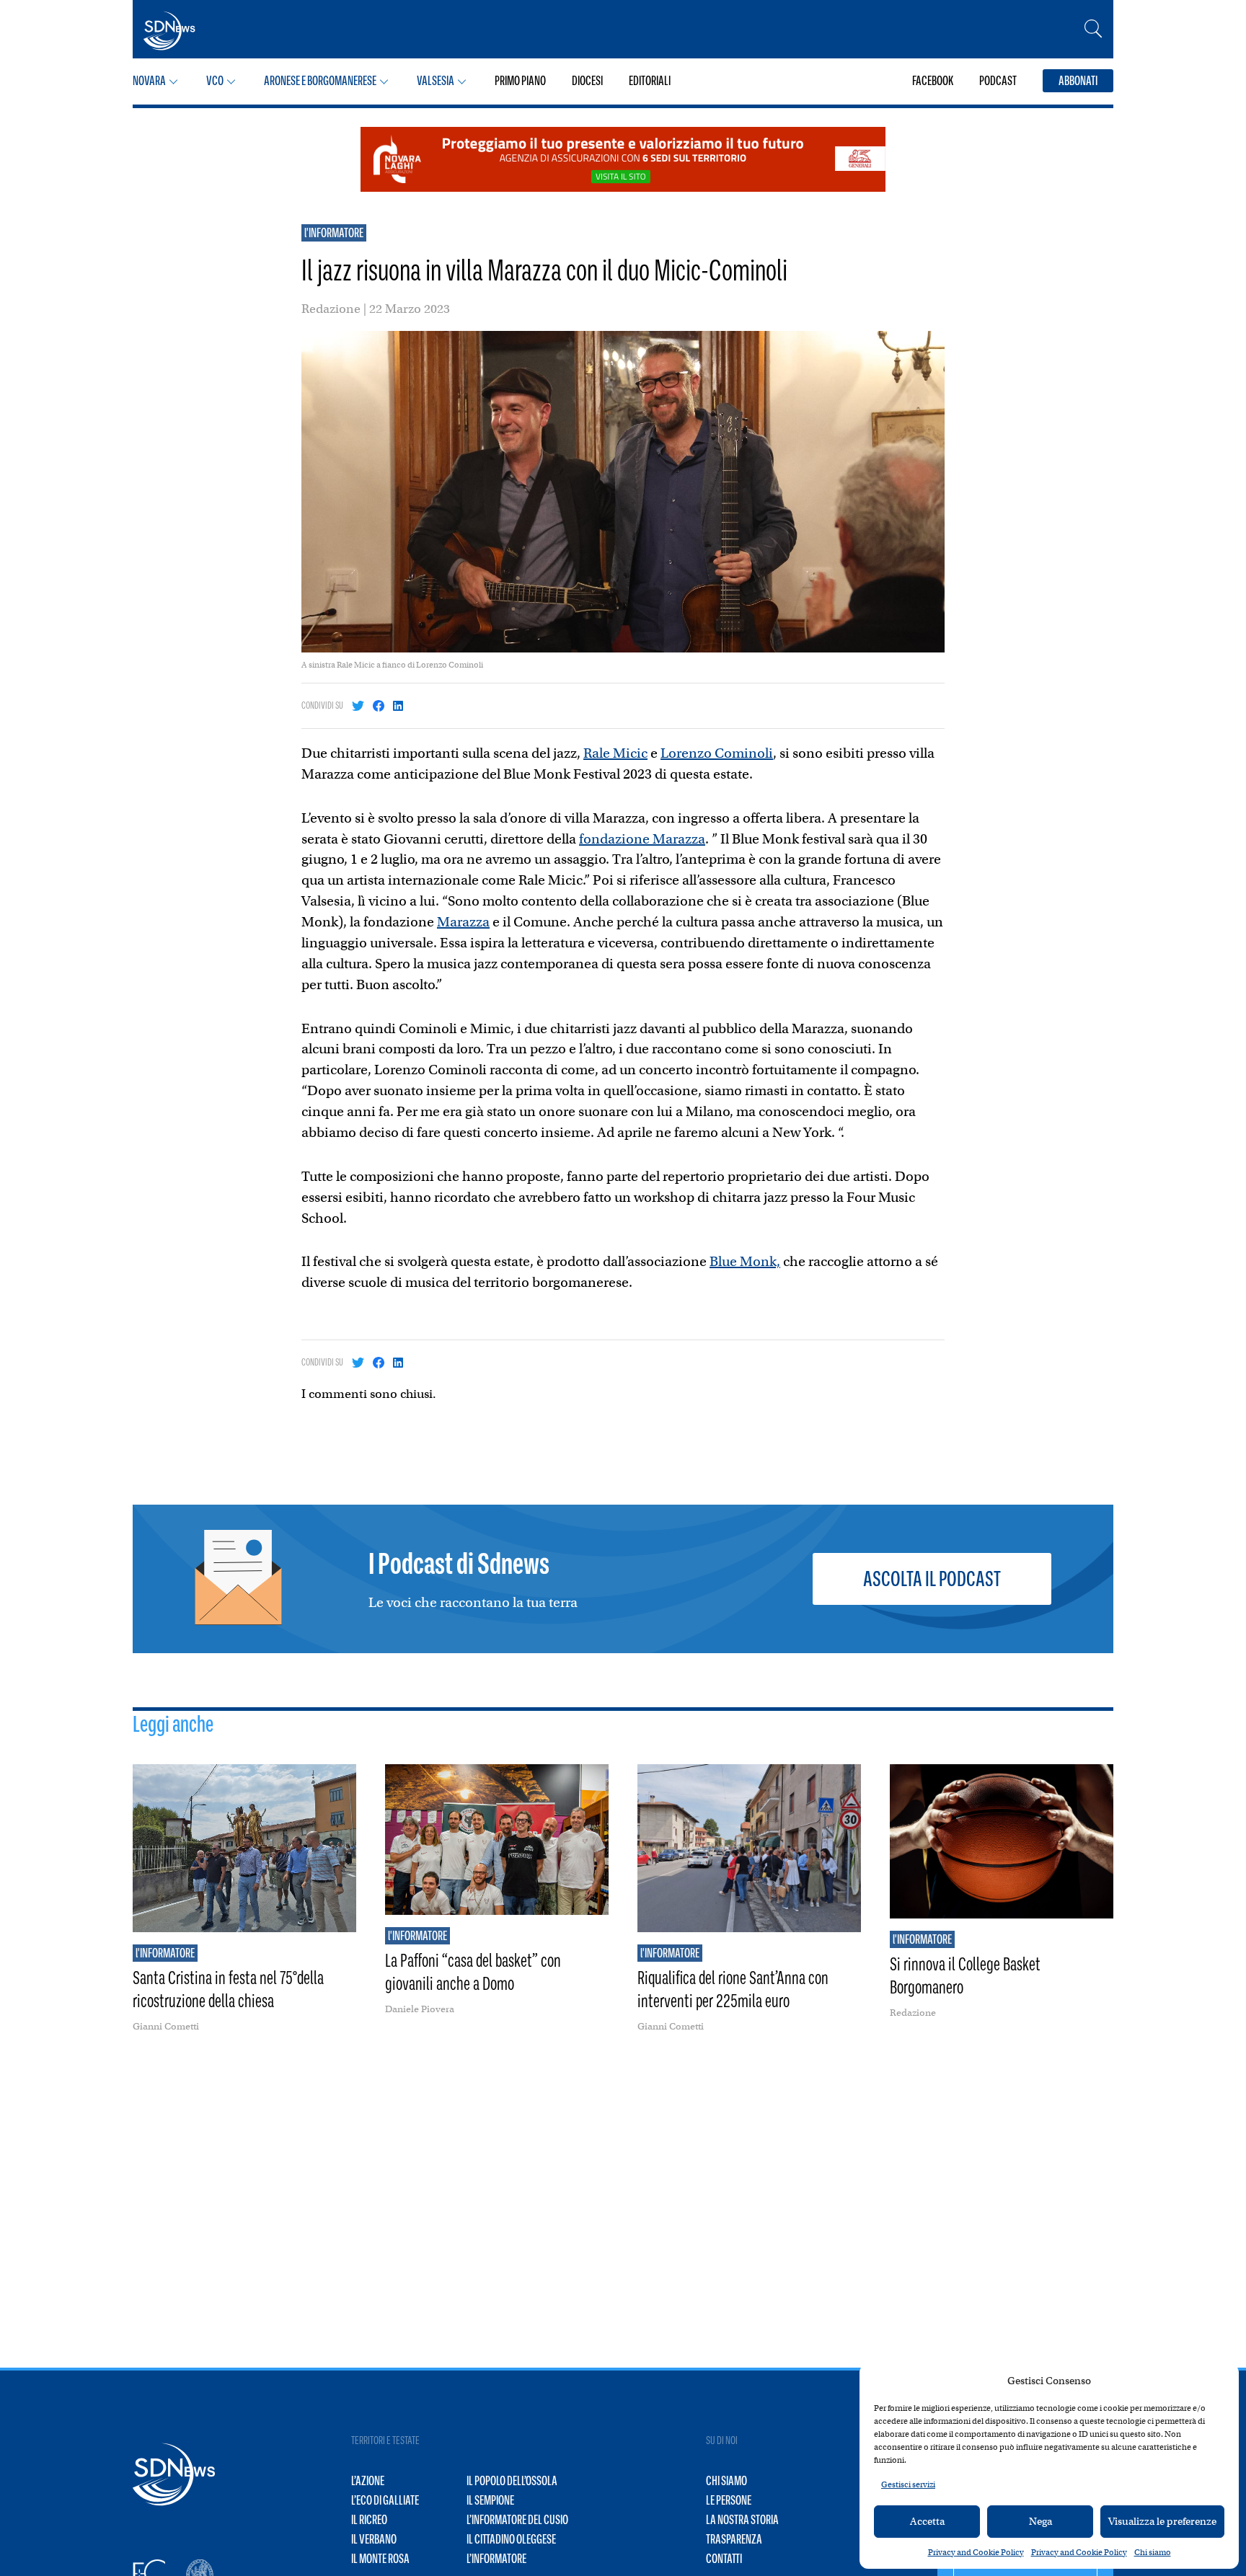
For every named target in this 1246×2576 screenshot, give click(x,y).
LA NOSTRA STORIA (742, 2520)
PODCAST (998, 81)
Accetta (927, 2521)
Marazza (463, 922)
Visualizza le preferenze (1162, 2521)
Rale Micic (615, 753)
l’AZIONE (368, 2481)
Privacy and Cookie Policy (976, 2552)
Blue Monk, (745, 1261)
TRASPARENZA (734, 2539)
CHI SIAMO (726, 2481)
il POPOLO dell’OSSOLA (512, 2481)
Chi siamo (1153, 2552)
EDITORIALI (650, 81)
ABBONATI (1078, 81)
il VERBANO (374, 2539)
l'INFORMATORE (334, 233)
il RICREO (369, 2520)
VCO (215, 81)
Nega (1040, 2521)
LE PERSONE (729, 2500)
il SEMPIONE (490, 2500)
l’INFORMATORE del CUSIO (517, 2520)
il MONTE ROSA (380, 2559)
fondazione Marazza (642, 839)
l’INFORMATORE (496, 2559)
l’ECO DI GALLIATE (385, 2500)
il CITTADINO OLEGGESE (511, 2539)
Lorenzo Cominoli (717, 753)
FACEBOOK (933, 81)
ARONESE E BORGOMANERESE (320, 81)
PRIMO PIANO (520, 81)
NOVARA (149, 81)
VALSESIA (436, 81)
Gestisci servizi (908, 2484)
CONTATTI (724, 2559)
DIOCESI (587, 81)
